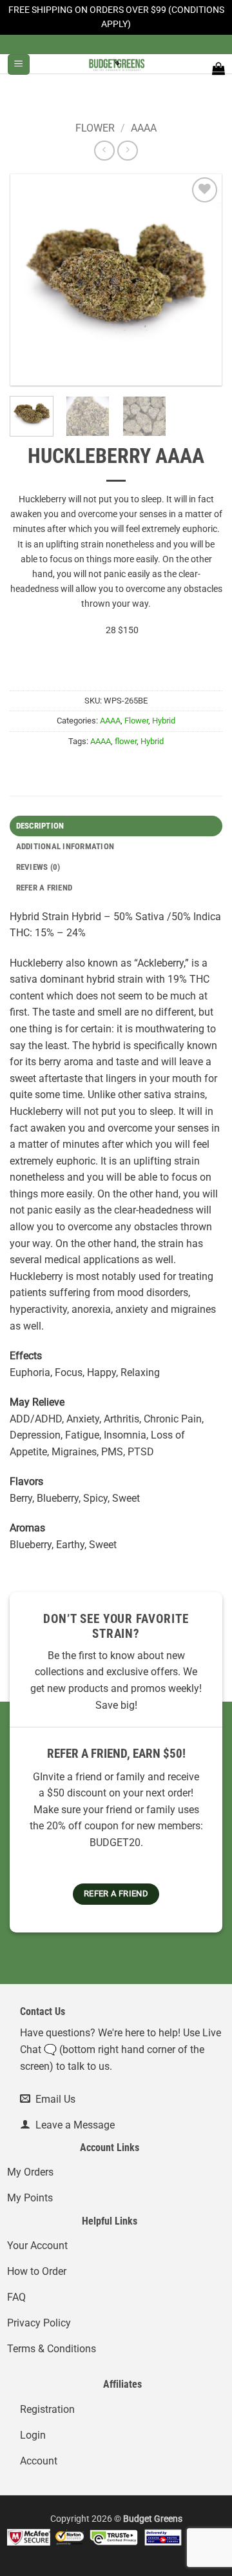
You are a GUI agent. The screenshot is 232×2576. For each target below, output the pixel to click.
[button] (18, 65)
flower (126, 741)
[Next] (201, 280)
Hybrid (164, 721)
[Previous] (31, 280)
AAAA (144, 128)
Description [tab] (40, 826)
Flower (95, 128)
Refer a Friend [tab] (44, 888)
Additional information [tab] (65, 846)
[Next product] (104, 151)
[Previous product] (127, 151)
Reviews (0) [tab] (38, 867)
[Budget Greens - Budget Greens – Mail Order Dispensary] (116, 64)
